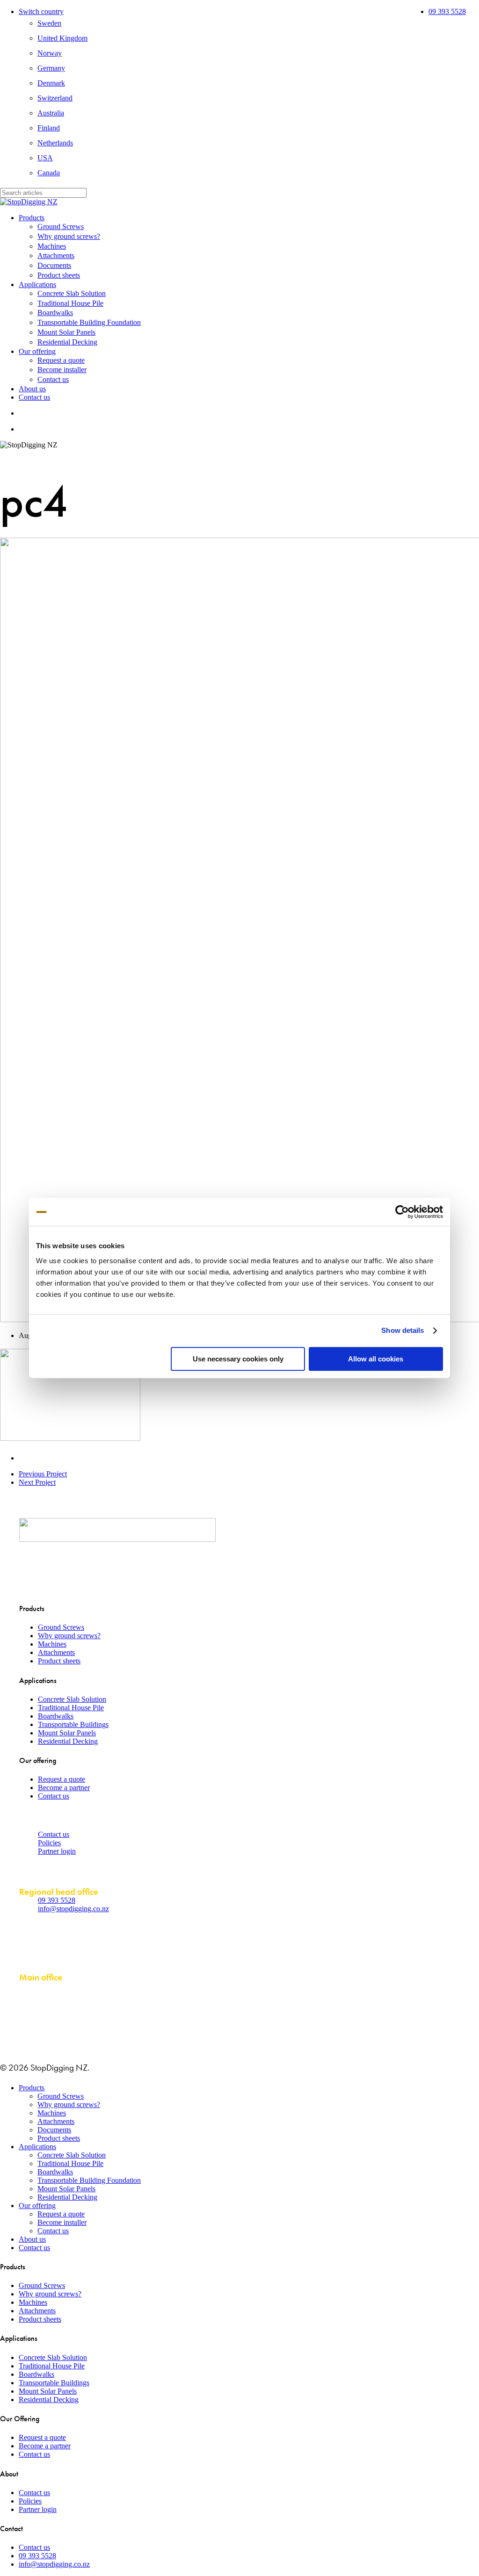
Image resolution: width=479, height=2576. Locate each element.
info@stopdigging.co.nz (73, 1909)
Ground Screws (61, 1627)
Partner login (57, 1851)
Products (32, 2088)
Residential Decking (68, 1741)
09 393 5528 (57, 1900)
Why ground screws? (69, 1636)
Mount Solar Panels (67, 1733)
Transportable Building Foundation (89, 2180)
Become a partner (64, 1788)
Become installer (62, 2222)
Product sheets (59, 1661)
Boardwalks (56, 1716)
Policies (49, 1843)
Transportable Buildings (73, 1724)
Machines (52, 1644)
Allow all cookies (376, 1359)
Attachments (56, 1652)
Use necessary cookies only (238, 1359)
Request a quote (62, 1779)
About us (32, 2239)
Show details (403, 1330)
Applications (37, 2147)
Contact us (54, 1796)
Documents (54, 2130)
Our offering (37, 2205)
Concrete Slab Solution (72, 1699)
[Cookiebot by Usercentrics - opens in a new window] (402, 1212)
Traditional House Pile (71, 1708)
